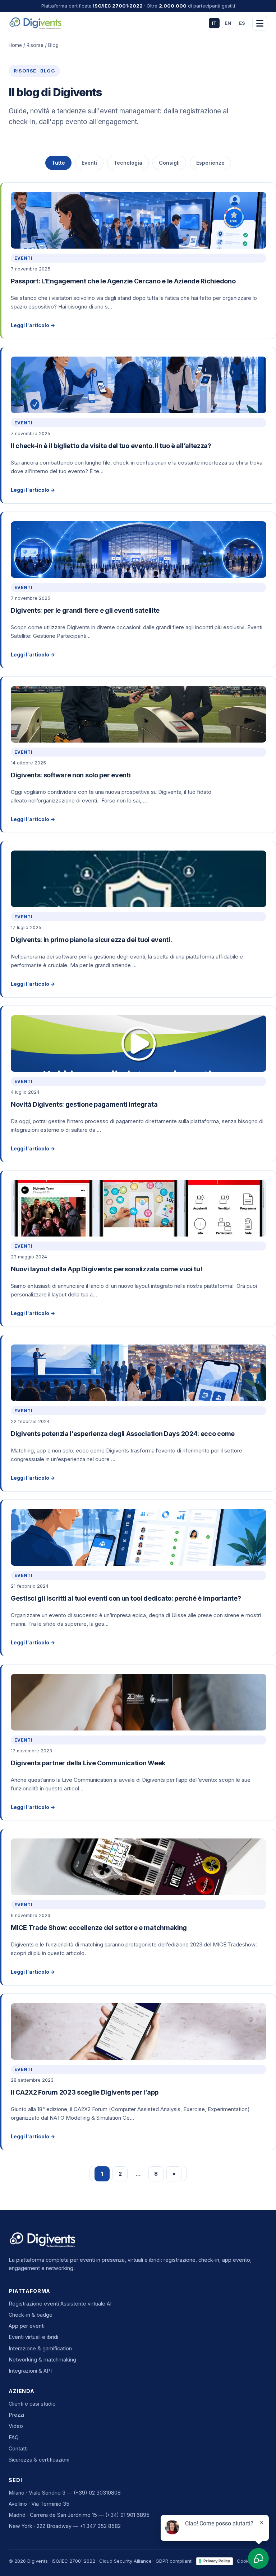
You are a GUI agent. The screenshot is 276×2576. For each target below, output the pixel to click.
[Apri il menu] (260, 23)
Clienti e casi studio (32, 2404)
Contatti (18, 2448)
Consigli (169, 163)
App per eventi (27, 2326)
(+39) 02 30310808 (97, 2493)
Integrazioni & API (30, 2371)
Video (16, 2426)
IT (214, 23)
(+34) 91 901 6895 (127, 2515)
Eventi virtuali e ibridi (33, 2337)
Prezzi (16, 2415)
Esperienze (210, 163)
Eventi (89, 163)
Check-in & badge (31, 2315)
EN (228, 23)
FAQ (14, 2437)
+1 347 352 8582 (100, 2526)
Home (15, 45)
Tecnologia (128, 163)
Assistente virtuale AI (86, 2304)
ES (242, 23)
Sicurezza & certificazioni (39, 2460)
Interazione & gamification (40, 2348)
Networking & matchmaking (42, 2360)
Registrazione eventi (34, 2304)
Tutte (58, 163)
